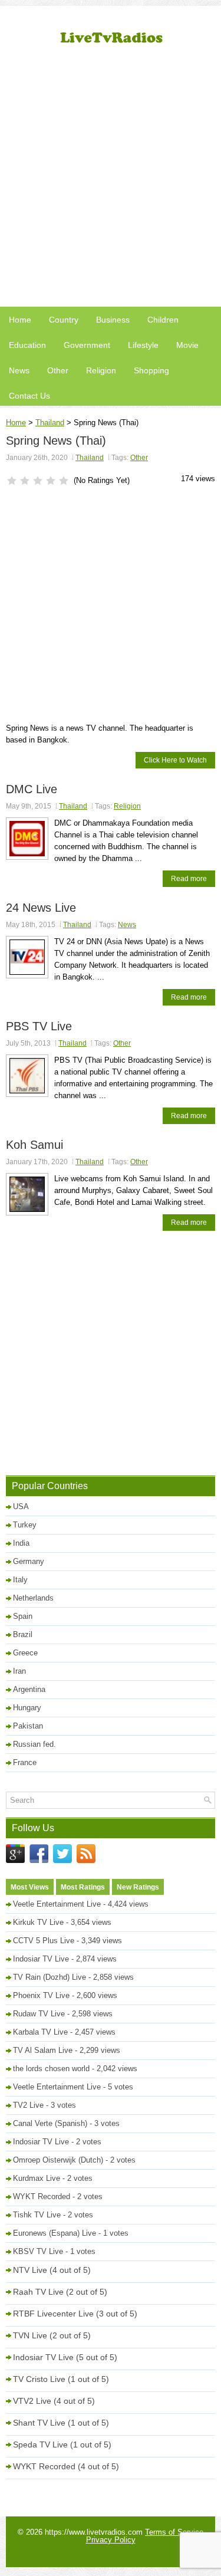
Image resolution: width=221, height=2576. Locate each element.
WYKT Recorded (42, 2196)
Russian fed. (34, 1744)
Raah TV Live (38, 2292)
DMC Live (32, 789)
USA (21, 1506)
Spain (23, 1616)
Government (87, 345)
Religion (101, 370)
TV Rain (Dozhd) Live (50, 1977)
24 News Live (41, 908)
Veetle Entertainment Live (57, 1904)
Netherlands (33, 1598)
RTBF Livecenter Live (53, 2314)
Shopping (151, 370)
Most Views (30, 1887)
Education (27, 345)
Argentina (29, 1689)
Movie (187, 345)
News (19, 370)
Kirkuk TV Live (38, 1922)
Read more (189, 879)
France (25, 1762)
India (21, 1543)
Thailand (50, 423)
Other (58, 370)
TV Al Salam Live (43, 2050)
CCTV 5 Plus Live (44, 1941)
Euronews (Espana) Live (55, 2233)
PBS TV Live (39, 1026)
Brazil (23, 1634)
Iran (19, 1671)
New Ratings (138, 1887)
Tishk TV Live (37, 2215)
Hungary (27, 1708)
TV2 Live (28, 2105)
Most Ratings (83, 1887)
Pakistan (28, 1726)
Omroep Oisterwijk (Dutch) (58, 2160)
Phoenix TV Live (41, 1995)
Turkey (25, 1525)
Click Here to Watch (175, 760)
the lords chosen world (51, 2069)
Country (64, 320)
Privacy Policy (111, 2540)
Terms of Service (174, 2532)
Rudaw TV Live (39, 2014)
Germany (29, 1561)
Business (113, 320)
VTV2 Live (32, 2401)
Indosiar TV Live (41, 1959)
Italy (20, 1580)
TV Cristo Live (39, 2379)
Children (163, 320)
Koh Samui (34, 1145)
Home (20, 320)
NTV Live (30, 2270)
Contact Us (29, 396)
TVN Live (30, 2335)
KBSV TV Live (38, 2251)
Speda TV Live (40, 2444)
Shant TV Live (39, 2423)
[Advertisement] (111, 181)
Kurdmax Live (37, 2178)
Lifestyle (143, 345)
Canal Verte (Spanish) (50, 2123)
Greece (25, 1653)
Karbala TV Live (40, 2032)
